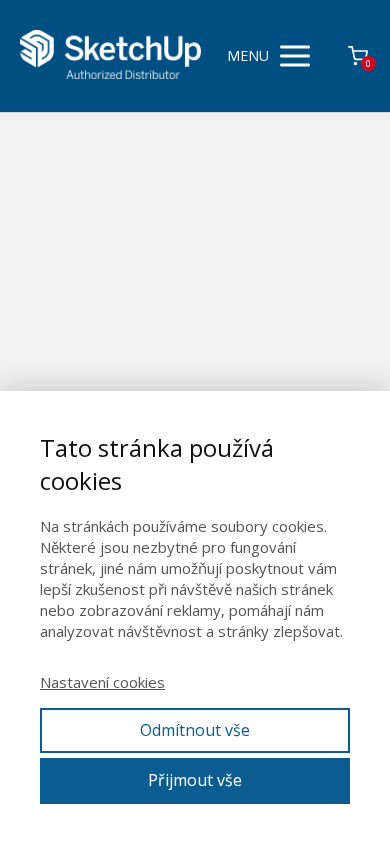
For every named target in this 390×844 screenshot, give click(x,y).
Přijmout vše (195, 780)
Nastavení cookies (102, 682)
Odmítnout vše (195, 730)
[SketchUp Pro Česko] (110, 55)
